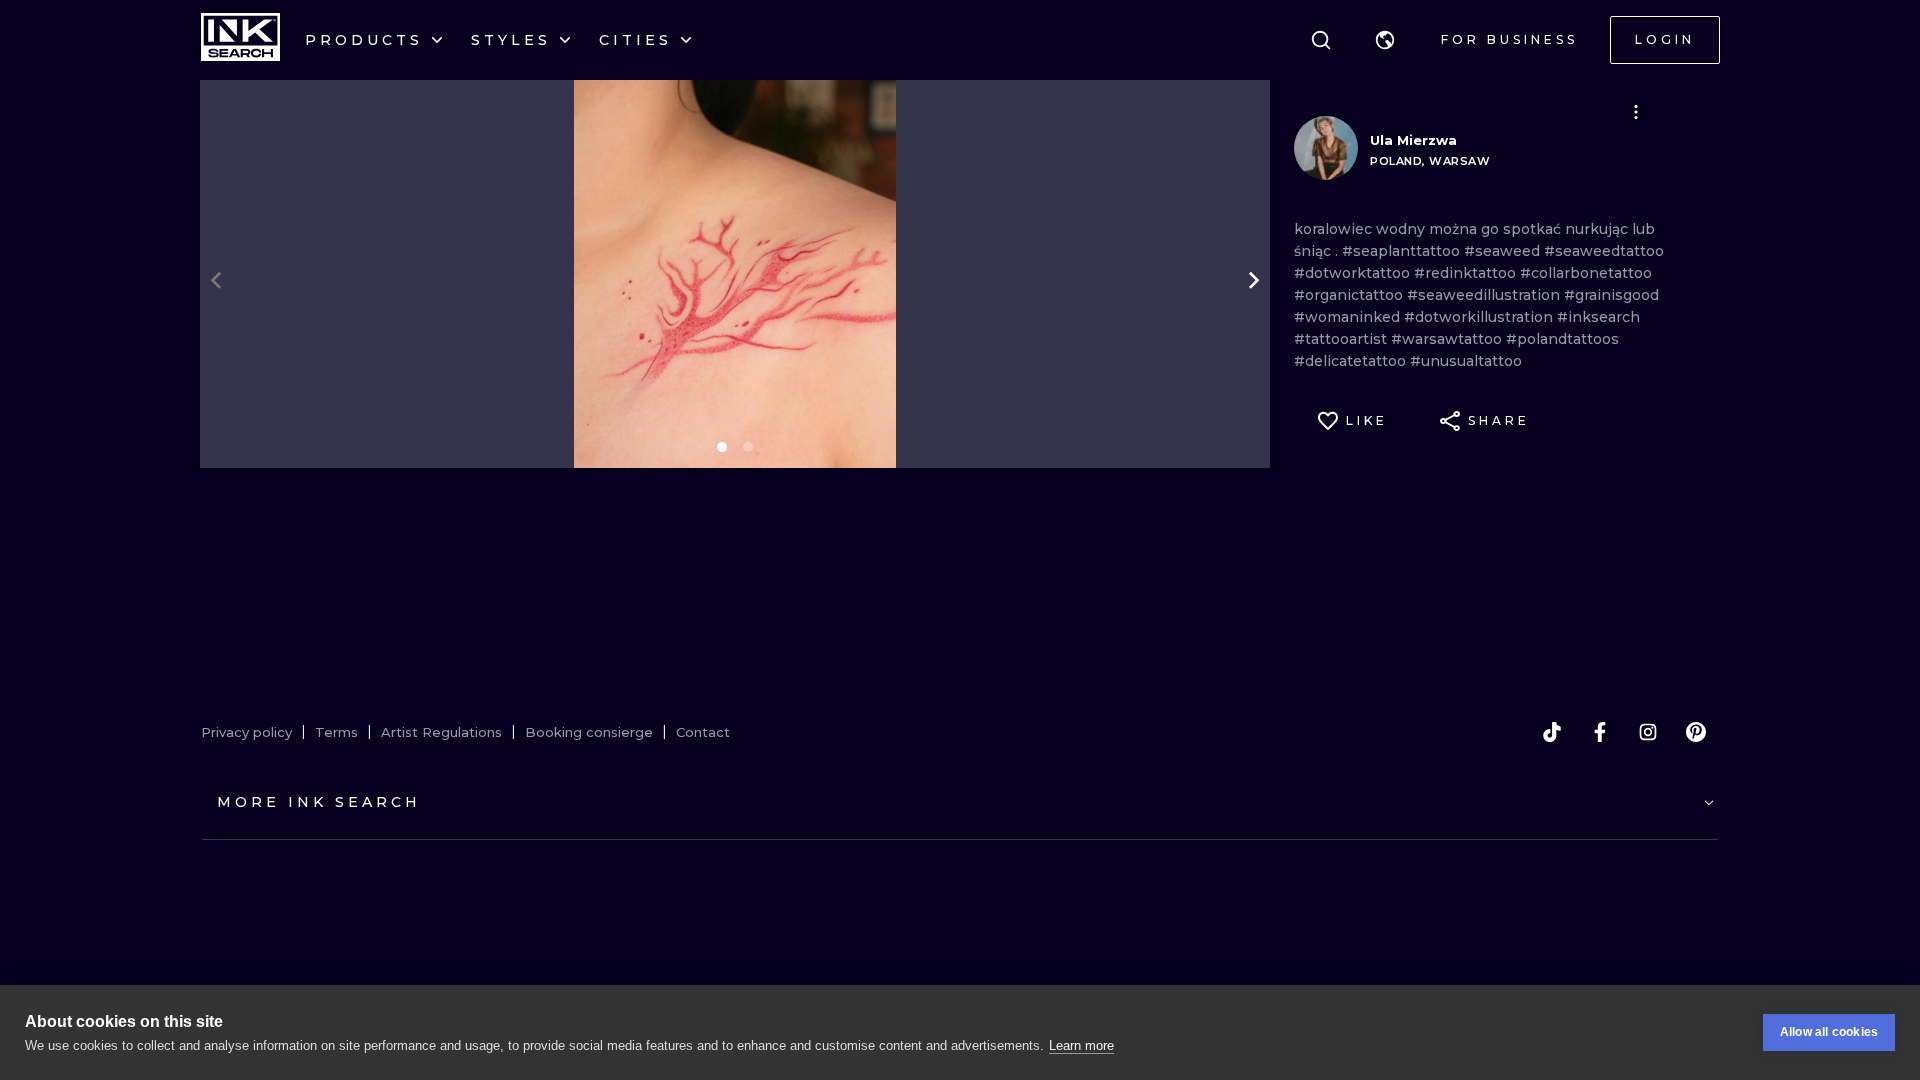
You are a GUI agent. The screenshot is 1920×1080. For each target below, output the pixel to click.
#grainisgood (1611, 295)
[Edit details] (1636, 112)
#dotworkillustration (1480, 317)
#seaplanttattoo (1403, 251)
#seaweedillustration (1485, 295)
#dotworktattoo (1354, 273)
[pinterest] (1696, 732)
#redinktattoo (1467, 273)
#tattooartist (1342, 339)
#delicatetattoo (1352, 361)
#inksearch (1598, 317)
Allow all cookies (1829, 1032)
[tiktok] (1552, 732)
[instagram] (1648, 732)
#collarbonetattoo (1586, 273)
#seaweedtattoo (1604, 251)
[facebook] (1600, 732)
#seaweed (1504, 251)
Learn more (1081, 1045)
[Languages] (1385, 40)
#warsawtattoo (1448, 339)
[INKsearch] (240, 40)
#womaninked (1349, 317)
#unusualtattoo (1466, 361)
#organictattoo (1350, 295)
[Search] (1321, 40)
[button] (1385, 40)
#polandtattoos (1562, 339)
